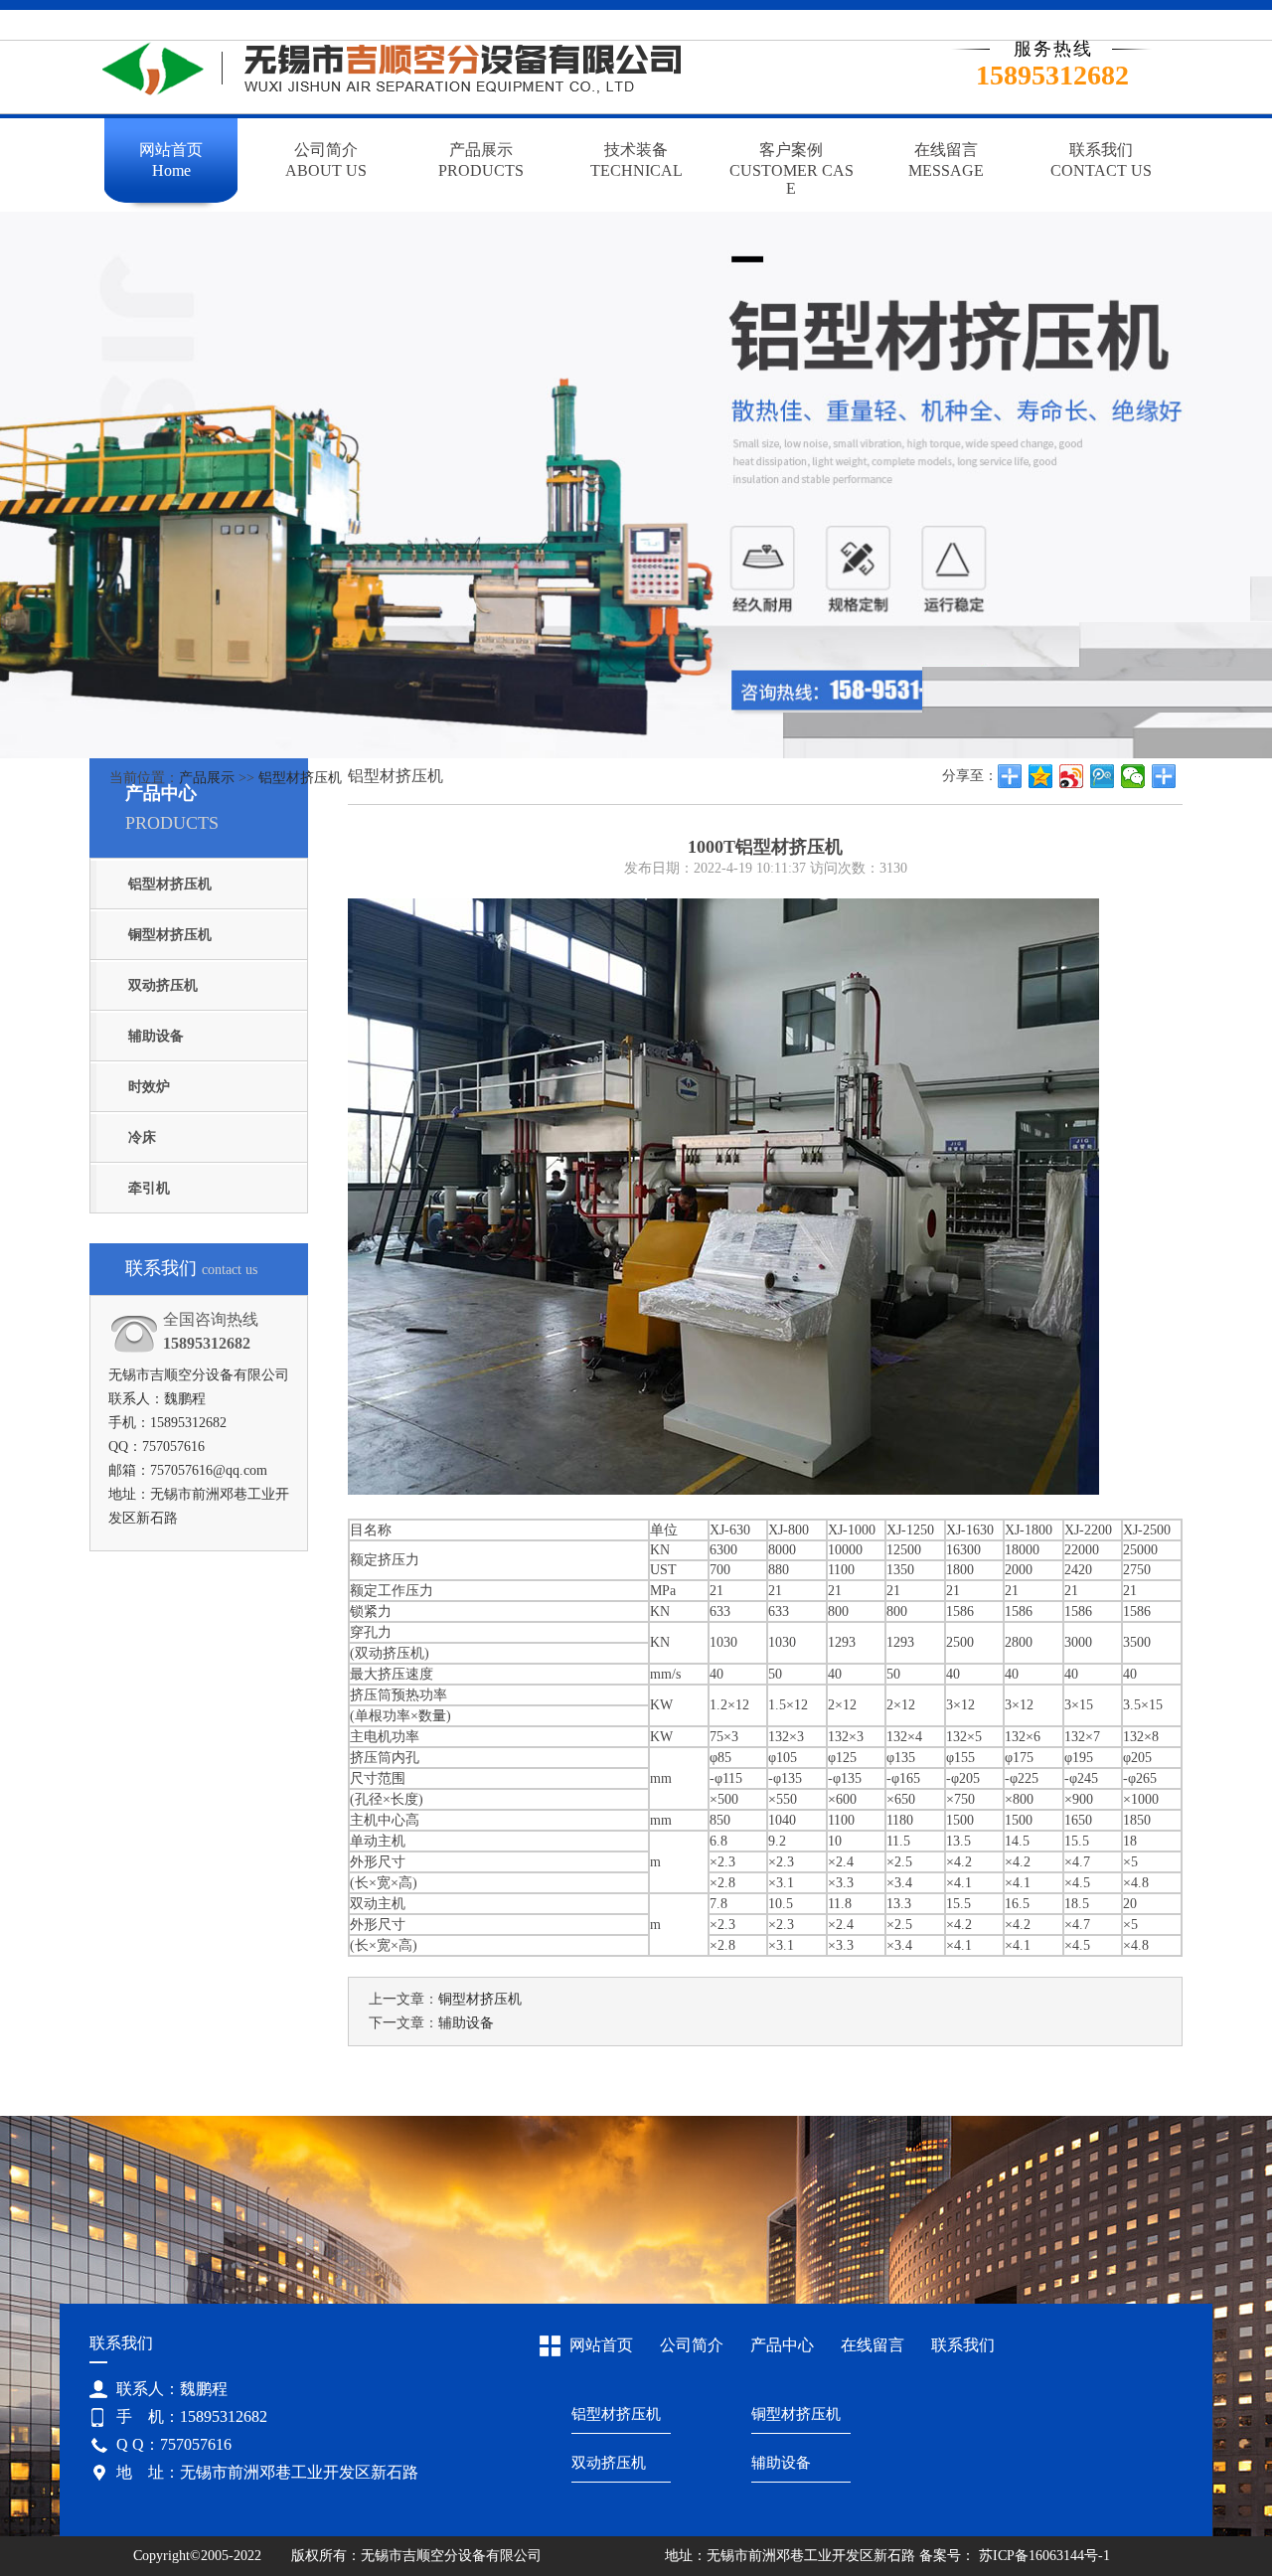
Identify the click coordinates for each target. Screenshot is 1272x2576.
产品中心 (782, 2345)
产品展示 (207, 778)
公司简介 (692, 2345)
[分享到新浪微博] (1072, 776)
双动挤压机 (163, 985)
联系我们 (963, 2345)
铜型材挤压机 (170, 935)
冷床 (142, 1137)
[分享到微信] (1133, 776)
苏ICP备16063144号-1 (1042, 2556)
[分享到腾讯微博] (1103, 776)
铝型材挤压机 (300, 778)
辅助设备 (156, 1036)
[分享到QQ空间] (1041, 776)
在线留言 (873, 2345)
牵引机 (149, 1188)
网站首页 (601, 2345)
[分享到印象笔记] (1164, 776)
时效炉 (149, 1087)
